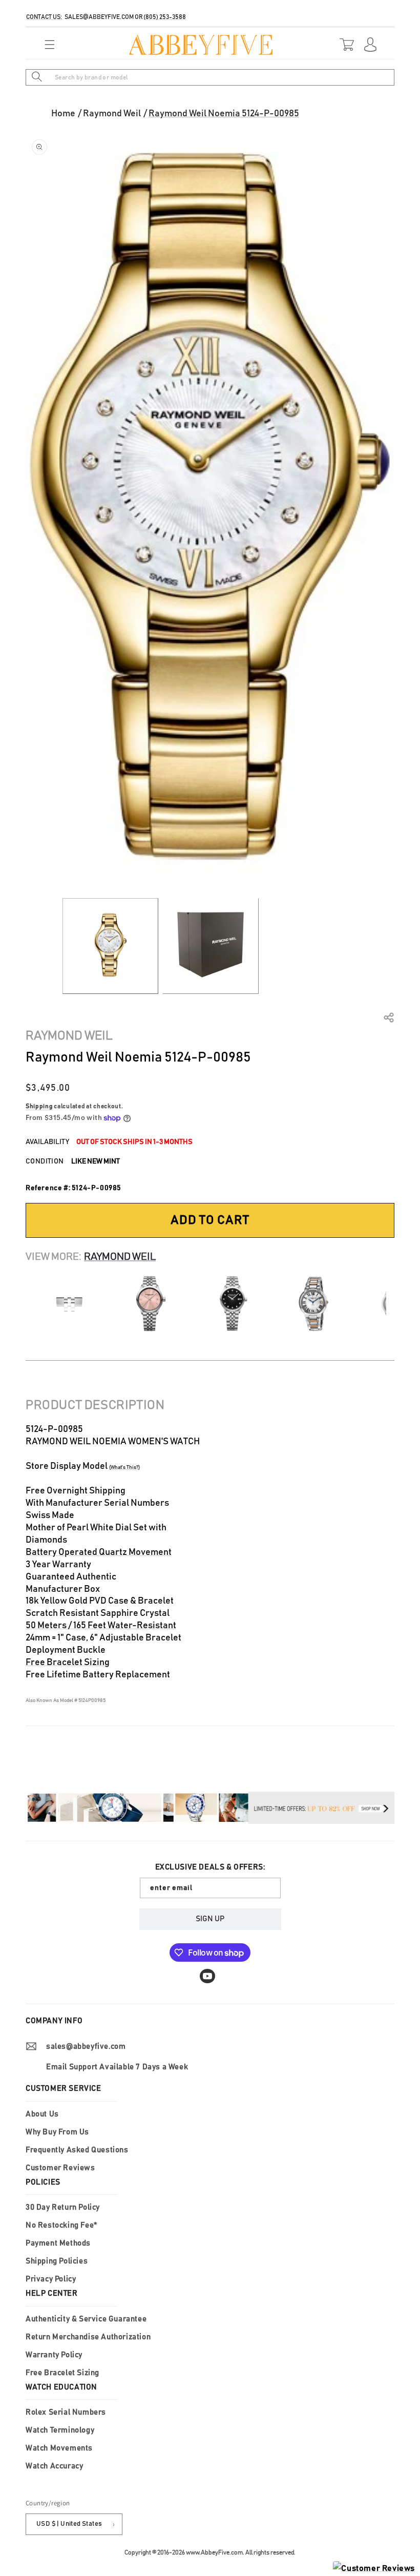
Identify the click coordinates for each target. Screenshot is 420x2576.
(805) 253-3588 (165, 17)
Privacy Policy (51, 2279)
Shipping (39, 1106)
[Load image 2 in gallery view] (210, 946)
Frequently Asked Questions (77, 2150)
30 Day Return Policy (63, 2207)
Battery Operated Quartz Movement (99, 1552)
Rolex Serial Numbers (66, 2412)
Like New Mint (96, 1161)
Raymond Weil (112, 114)
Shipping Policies (57, 2261)
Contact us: (44, 17)
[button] (47, 45)
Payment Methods (58, 2243)
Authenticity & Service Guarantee (86, 2319)
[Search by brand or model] (37, 77)
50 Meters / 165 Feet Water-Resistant (101, 1626)
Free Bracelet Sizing (68, 1663)
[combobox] (210, 77)
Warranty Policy (54, 2355)
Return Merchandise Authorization (88, 2337)
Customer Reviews (60, 2168)
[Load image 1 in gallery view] (110, 946)
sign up (210, 1919)
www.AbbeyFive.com (214, 2552)
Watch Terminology (60, 2430)
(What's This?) (124, 1467)
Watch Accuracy (54, 2466)
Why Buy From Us (57, 2132)
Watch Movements (59, 2448)
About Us (42, 2114)
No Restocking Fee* (61, 2225)
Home (63, 114)
